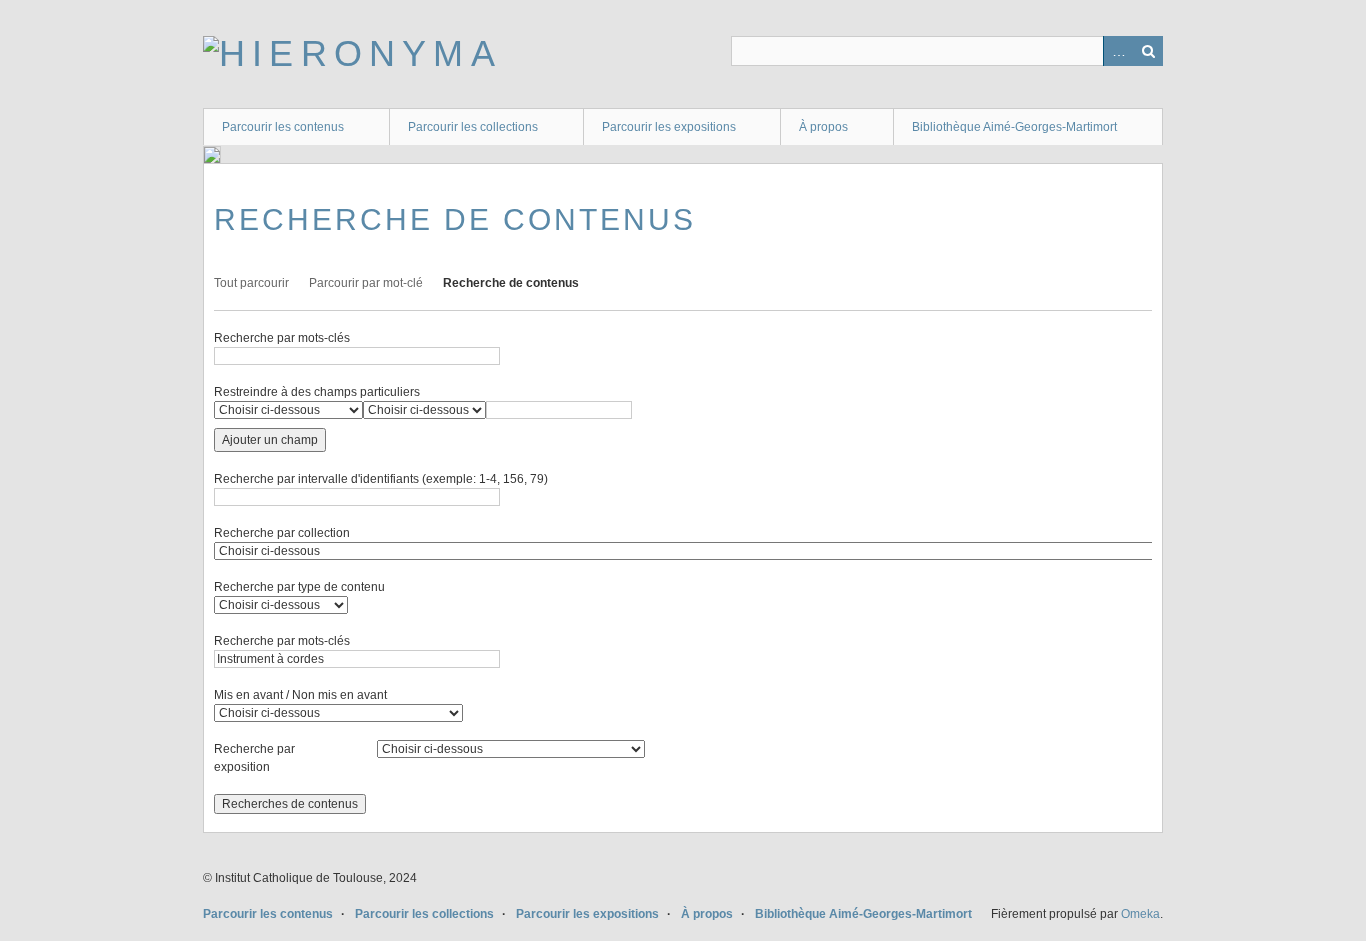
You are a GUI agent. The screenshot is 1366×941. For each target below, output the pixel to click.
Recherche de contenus (511, 283)
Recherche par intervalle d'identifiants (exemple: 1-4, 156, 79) (381, 479)
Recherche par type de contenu (299, 587)
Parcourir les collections (473, 127)
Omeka (1140, 914)
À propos (823, 127)
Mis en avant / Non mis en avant (300, 695)
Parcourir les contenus (283, 127)
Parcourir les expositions (669, 127)
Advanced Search (1118, 51)
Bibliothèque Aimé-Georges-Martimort (1014, 127)
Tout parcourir (251, 283)
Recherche (1148, 51)
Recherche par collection (282, 533)
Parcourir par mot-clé (366, 283)
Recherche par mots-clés (282, 338)
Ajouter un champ (270, 440)
